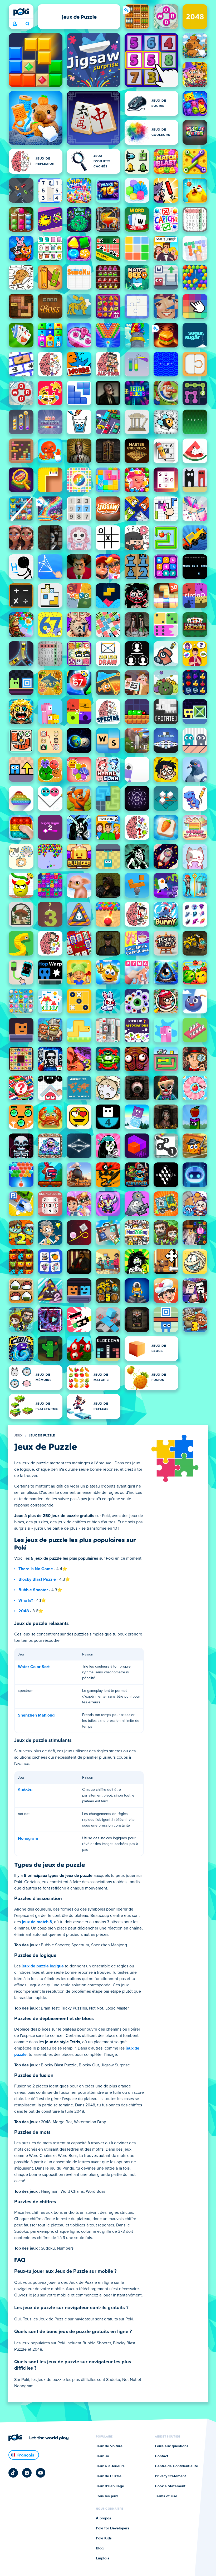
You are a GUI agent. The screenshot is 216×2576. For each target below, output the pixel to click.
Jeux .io (102, 2456)
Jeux (18, 1436)
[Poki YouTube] (41, 2473)
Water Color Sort (34, 1667)
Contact (162, 2456)
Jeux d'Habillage (110, 2486)
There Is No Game (36, 1569)
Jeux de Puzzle (42, 1436)
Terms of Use (166, 2496)
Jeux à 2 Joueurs (110, 2466)
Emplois (103, 2558)
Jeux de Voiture (109, 2446)
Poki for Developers (113, 2528)
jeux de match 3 (37, 1922)
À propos (104, 2518)
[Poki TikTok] (13, 2473)
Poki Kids (104, 2538)
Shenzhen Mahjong (36, 1715)
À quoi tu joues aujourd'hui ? (27, 24)
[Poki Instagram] (27, 2473)
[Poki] (21, 12)
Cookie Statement (170, 2486)
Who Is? (26, 1600)
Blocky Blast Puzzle (37, 1579)
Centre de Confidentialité (176, 2466)
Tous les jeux (107, 2496)
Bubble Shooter (33, 1590)
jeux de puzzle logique (43, 1966)
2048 (24, 1611)
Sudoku (25, 1790)
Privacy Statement (170, 2476)
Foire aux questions (172, 2446)
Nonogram (28, 1838)
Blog (100, 2548)
